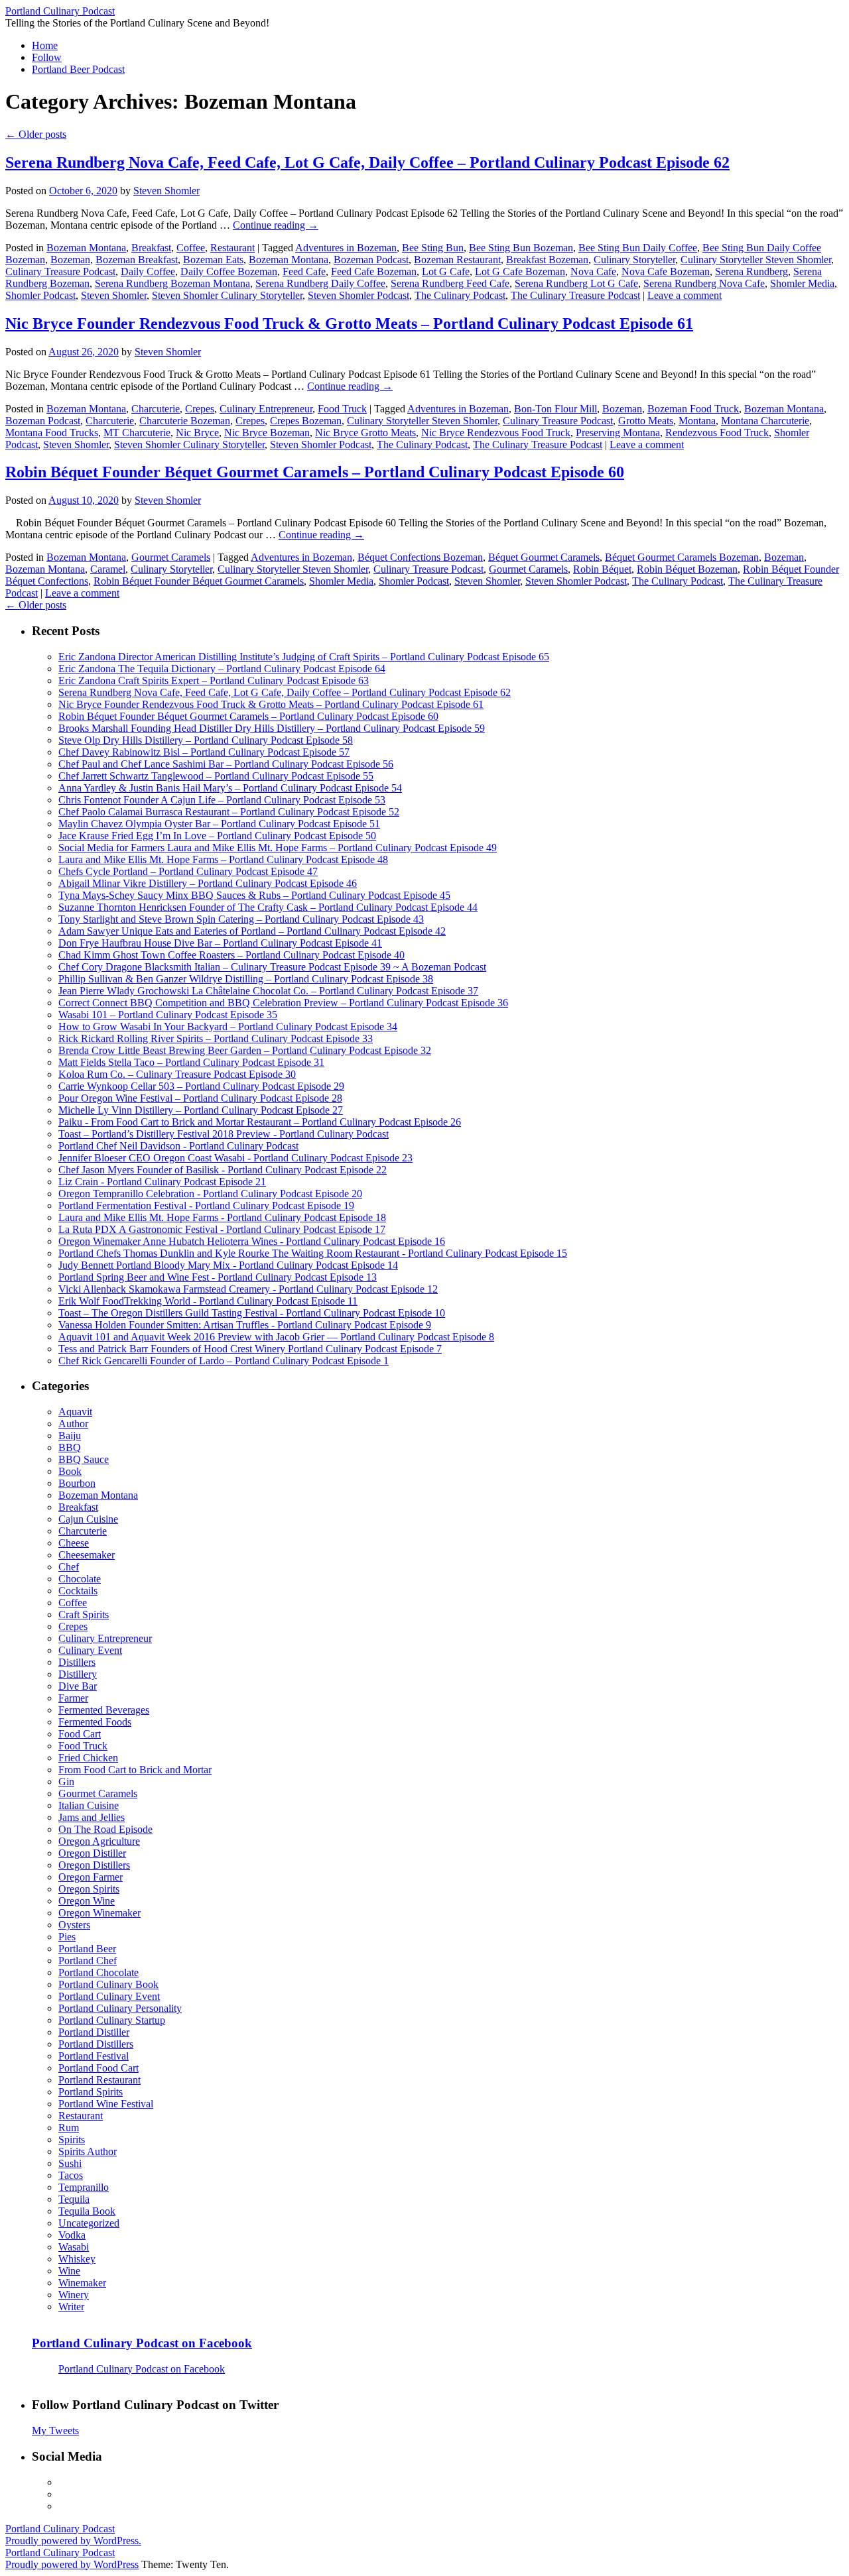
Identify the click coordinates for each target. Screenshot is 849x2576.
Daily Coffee (148, 271)
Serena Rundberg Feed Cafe (450, 283)
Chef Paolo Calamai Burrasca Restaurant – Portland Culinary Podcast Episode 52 (229, 812)
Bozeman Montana (86, 248)
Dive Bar (78, 1686)
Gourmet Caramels (171, 557)
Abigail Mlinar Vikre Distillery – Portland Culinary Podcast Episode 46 (208, 883)
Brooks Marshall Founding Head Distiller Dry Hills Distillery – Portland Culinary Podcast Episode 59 (272, 728)
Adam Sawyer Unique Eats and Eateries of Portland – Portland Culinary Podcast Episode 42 (252, 931)
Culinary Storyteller (634, 260)
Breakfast (151, 248)
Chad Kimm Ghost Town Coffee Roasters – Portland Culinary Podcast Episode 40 (231, 955)
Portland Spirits (91, 2092)
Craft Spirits (84, 1614)
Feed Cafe (304, 271)
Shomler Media (802, 283)
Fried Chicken (88, 1758)
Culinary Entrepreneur (266, 409)
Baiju (70, 1435)
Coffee (191, 248)
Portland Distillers (96, 2044)
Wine (69, 2271)
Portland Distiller (94, 2032)
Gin (66, 1782)
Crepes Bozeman (306, 421)
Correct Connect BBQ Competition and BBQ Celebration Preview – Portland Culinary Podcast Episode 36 (283, 1003)
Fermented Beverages (104, 1710)
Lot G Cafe (446, 271)
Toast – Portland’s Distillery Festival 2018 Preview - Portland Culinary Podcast (224, 1134)
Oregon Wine (87, 1901)
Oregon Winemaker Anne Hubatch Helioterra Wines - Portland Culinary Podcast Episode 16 (252, 1241)
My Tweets (55, 2430)
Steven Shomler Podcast (359, 295)
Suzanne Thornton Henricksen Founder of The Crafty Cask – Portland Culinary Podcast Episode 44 (268, 907)
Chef (69, 1567)
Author (73, 1424)
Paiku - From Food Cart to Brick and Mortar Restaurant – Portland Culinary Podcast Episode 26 (260, 1122)
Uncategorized (89, 2223)
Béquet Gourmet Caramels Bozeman (682, 557)
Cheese (74, 1543)
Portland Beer (87, 1949)
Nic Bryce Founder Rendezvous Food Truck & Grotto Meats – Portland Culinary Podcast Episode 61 (349, 323)
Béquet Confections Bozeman (420, 557)
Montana (697, 421)
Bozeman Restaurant (457, 260)
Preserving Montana (618, 433)
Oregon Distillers (94, 1865)
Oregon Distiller (92, 1853)
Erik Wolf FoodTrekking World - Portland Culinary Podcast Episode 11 (208, 1301)
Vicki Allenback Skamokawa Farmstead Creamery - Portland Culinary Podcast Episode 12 (248, 1289)
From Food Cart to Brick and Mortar (135, 1770)
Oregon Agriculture (99, 1841)
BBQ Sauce (84, 1459)
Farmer (73, 1698)
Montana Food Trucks (52, 433)
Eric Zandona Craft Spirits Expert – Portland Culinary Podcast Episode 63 (214, 680)
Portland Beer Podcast (78, 69)
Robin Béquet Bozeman (687, 569)
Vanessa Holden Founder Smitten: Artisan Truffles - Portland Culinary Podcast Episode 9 (245, 1325)
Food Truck (342, 409)
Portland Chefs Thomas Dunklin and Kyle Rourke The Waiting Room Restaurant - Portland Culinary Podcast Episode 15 (313, 1253)
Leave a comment (685, 295)
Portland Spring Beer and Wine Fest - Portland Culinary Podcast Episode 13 (218, 1277)
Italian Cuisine (89, 1805)
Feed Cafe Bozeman (374, 271)
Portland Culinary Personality (120, 2008)
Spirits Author (88, 2151)
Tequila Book (87, 2211)
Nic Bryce (197, 433)
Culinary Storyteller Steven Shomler (756, 260)
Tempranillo (84, 2187)
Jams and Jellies (92, 1817)
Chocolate (80, 1579)
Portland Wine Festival (106, 2104)
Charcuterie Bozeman (185, 421)
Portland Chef (88, 1961)
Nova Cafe (593, 271)
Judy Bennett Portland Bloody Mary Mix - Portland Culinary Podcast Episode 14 (228, 1265)
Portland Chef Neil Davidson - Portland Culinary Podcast (178, 1146)
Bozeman (70, 260)
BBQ (70, 1447)
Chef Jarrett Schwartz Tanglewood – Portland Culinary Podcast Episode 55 (216, 776)
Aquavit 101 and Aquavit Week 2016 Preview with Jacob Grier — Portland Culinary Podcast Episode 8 (276, 1337)
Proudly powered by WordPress (72, 2564)
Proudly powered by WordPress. (73, 2541)
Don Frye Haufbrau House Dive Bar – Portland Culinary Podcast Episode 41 (220, 943)
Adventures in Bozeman (346, 248)
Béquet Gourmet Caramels (544, 557)
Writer (71, 2307)
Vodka (72, 2235)
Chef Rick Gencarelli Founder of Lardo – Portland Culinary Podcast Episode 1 (224, 1361)
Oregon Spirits (89, 1889)
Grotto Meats (646, 421)
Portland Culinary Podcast (60, 11)
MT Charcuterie (137, 433)
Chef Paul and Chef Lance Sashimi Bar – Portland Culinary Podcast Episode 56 (226, 764)
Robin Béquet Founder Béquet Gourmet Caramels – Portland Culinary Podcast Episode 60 (315, 472)
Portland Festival (94, 2056)
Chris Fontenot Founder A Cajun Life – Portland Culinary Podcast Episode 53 (222, 800)
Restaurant (232, 248)
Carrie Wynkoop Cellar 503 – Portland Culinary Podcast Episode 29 (201, 1086)
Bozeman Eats (213, 260)
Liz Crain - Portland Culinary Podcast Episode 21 (162, 1182)
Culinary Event (90, 1650)
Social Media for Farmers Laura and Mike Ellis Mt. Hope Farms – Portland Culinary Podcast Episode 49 (278, 848)
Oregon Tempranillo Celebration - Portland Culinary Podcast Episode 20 (210, 1194)
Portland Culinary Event (109, 1996)
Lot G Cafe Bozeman (520, 271)
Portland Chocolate (98, 1972)
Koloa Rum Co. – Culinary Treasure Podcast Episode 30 (177, 1074)
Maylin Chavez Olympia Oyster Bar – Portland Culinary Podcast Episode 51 (219, 824)
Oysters (74, 1925)
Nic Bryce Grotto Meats (365, 433)
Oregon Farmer (91, 1877)
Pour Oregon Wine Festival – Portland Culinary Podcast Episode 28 (200, 1098)
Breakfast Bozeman (547, 260)
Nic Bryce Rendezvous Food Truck (496, 433)
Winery (74, 2295)
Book (70, 1471)
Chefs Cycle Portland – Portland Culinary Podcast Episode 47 (188, 871)
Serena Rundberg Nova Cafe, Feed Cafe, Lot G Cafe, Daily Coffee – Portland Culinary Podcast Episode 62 (367, 162)
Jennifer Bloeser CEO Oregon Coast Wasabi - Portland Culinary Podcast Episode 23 (235, 1158)
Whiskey (77, 2259)
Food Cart (80, 1734)
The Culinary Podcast (460, 295)
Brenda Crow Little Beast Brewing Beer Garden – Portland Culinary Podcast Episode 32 (245, 1050)
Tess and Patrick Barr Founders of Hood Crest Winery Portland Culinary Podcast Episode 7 (250, 1349)
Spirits (72, 2139)
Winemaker (82, 2283)
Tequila (74, 2199)
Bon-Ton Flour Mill (555, 409)
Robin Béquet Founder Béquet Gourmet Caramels (199, 581)
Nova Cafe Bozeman (666, 271)
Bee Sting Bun (433, 248)
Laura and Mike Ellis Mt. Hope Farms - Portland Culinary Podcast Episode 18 (222, 1217)
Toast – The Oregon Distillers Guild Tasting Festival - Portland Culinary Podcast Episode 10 (252, 1313)
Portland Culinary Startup (112, 2020)
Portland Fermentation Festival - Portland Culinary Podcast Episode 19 (206, 1205)
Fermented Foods (95, 1722)
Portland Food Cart (98, 2068)
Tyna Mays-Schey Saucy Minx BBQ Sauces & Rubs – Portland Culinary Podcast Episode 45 (254, 895)
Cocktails (78, 1591)
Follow (47, 57)
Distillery (78, 1674)
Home (45, 45)
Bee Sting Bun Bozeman (521, 248)
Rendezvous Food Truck (717, 433)
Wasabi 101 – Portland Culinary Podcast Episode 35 (168, 1015)
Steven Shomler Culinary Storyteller (227, 295)
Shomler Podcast (40, 295)
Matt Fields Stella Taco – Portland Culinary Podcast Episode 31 (191, 1062)
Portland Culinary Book (108, 1984)
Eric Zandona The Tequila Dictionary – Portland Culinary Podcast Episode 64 (222, 669)
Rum (69, 2128)
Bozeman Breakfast (137, 260)
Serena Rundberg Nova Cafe (704, 283)
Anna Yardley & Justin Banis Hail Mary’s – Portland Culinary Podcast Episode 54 (230, 788)
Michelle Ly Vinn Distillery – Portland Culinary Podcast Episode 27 (201, 1110)
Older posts (36, 134)
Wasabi (74, 2247)
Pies (67, 1937)
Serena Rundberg (751, 271)
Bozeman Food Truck (693, 409)
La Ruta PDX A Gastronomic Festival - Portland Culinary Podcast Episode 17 (222, 1229)
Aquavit (75, 1412)
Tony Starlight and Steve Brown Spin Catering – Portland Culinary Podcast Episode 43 (241, 919)
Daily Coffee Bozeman (229, 271)
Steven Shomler (166, 191)
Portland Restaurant (99, 2080)
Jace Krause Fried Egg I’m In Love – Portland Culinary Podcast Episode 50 (217, 836)
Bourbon (77, 1483)
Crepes (200, 409)
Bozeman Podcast (371, 260)
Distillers (77, 1662)
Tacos (71, 2175)
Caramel (108, 569)
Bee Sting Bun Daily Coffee (638, 248)
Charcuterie (156, 409)
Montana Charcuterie (765, 421)
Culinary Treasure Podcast (60, 271)
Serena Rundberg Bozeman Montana (172, 283)
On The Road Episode (105, 1829)
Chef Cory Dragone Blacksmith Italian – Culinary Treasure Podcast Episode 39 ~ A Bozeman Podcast (272, 967)
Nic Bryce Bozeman (267, 433)
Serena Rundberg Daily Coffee (320, 283)
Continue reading (276, 225)
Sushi (70, 2163)
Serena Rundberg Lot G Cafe (576, 283)
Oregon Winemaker (99, 1913)
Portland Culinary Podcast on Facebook (142, 2343)
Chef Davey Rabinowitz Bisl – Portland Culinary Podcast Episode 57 (204, 752)
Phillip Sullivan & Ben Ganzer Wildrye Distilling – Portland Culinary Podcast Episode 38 (246, 979)
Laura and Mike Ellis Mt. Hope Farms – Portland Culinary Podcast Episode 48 (223, 859)
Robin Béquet (602, 569)
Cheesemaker (87, 1555)
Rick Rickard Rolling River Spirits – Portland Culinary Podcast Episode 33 (216, 1038)
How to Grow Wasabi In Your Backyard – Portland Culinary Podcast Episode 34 (228, 1026)
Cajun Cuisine (88, 1519)
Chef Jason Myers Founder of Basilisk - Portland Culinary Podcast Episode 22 (223, 1170)
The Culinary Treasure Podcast (575, 295)
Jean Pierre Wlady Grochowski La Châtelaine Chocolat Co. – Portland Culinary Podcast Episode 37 (268, 991)
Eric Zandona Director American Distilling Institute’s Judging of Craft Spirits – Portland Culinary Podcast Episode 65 (304, 657)
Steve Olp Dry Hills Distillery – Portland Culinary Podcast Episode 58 (206, 740)
